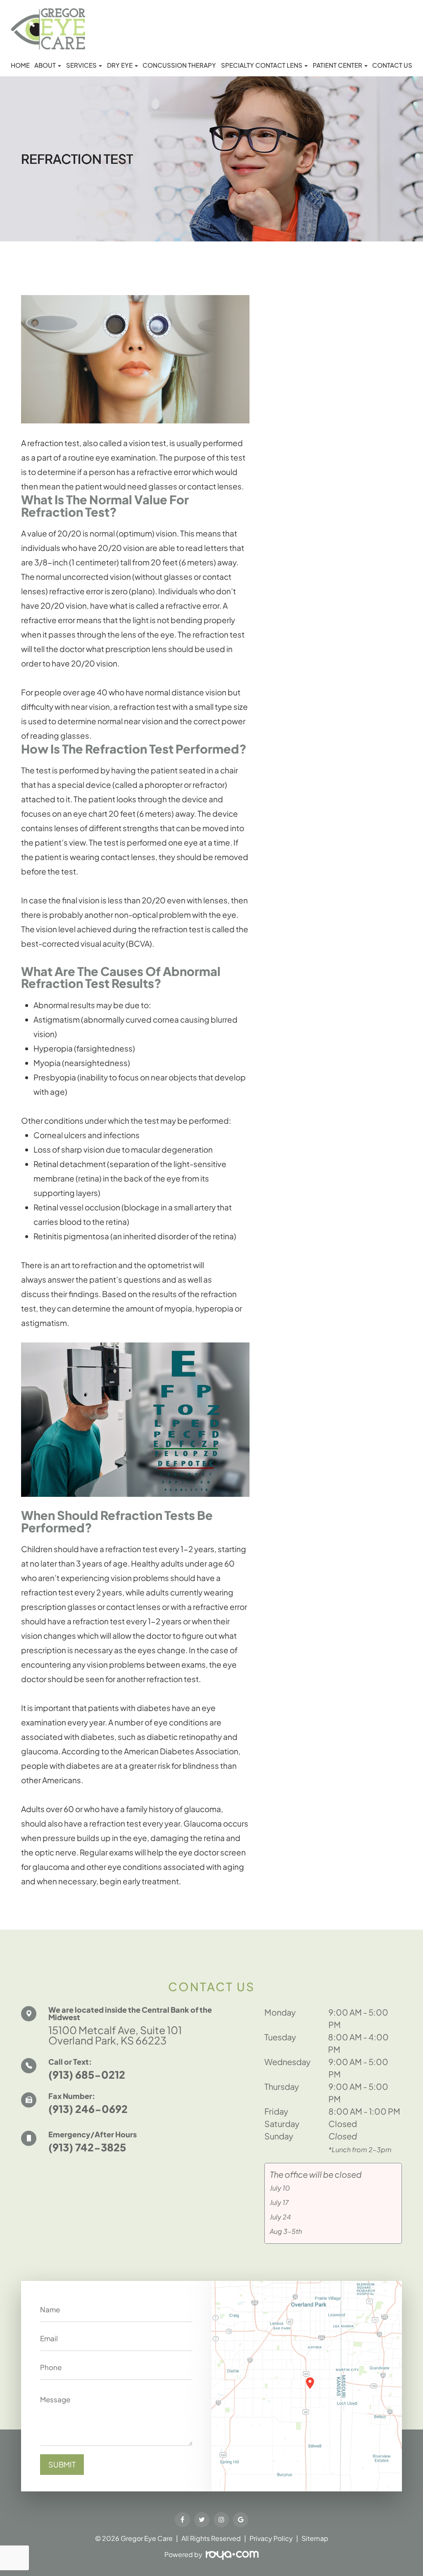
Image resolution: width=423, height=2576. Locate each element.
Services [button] (81, 65)
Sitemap (315, 2538)
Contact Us (392, 65)
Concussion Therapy (179, 65)
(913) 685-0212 (87, 2075)
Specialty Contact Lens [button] (262, 65)
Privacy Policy (271, 2538)
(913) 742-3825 (87, 2147)
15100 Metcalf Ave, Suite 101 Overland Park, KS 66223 (115, 2035)
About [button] (45, 65)
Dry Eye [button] (120, 65)
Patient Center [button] (337, 65)
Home (20, 65)
